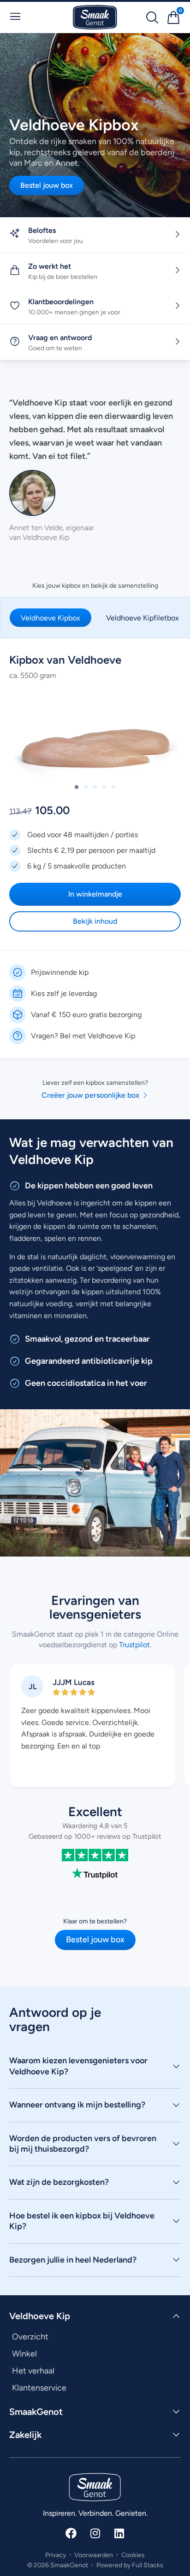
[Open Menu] (15, 17)
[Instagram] (95, 2533)
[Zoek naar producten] (152, 17)
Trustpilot (134, 1644)
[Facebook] (71, 2533)
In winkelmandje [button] (95, 894)
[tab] (50, 618)
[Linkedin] (119, 2533)
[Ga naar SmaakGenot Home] (95, 17)
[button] (77, 787)
